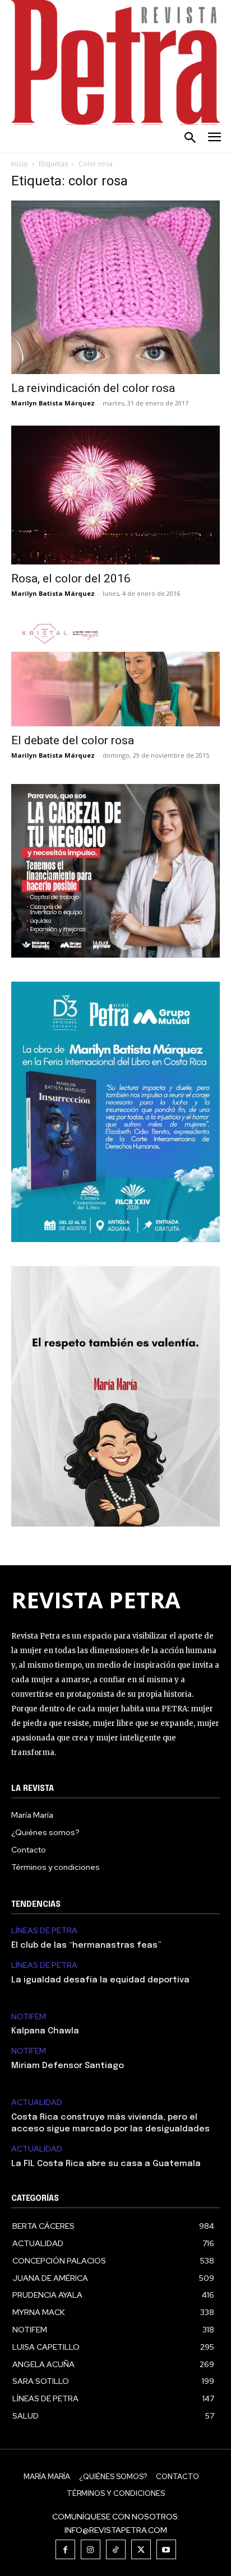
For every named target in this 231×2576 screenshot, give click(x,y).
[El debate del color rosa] (115, 671)
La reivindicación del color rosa (93, 388)
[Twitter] (141, 2549)
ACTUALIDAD (37, 2103)
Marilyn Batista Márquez (53, 403)
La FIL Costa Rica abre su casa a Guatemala (106, 2164)
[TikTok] (116, 2549)
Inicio (20, 164)
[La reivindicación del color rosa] (115, 287)
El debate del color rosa (73, 740)
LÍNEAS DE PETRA (44, 1931)
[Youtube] (166, 2549)
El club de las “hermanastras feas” (86, 1945)
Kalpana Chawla (45, 2031)
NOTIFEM (29, 2017)
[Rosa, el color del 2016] (115, 495)
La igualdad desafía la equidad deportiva (100, 1980)
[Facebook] (65, 2549)
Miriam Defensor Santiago (68, 2066)
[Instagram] (91, 2549)
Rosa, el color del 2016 (71, 578)
